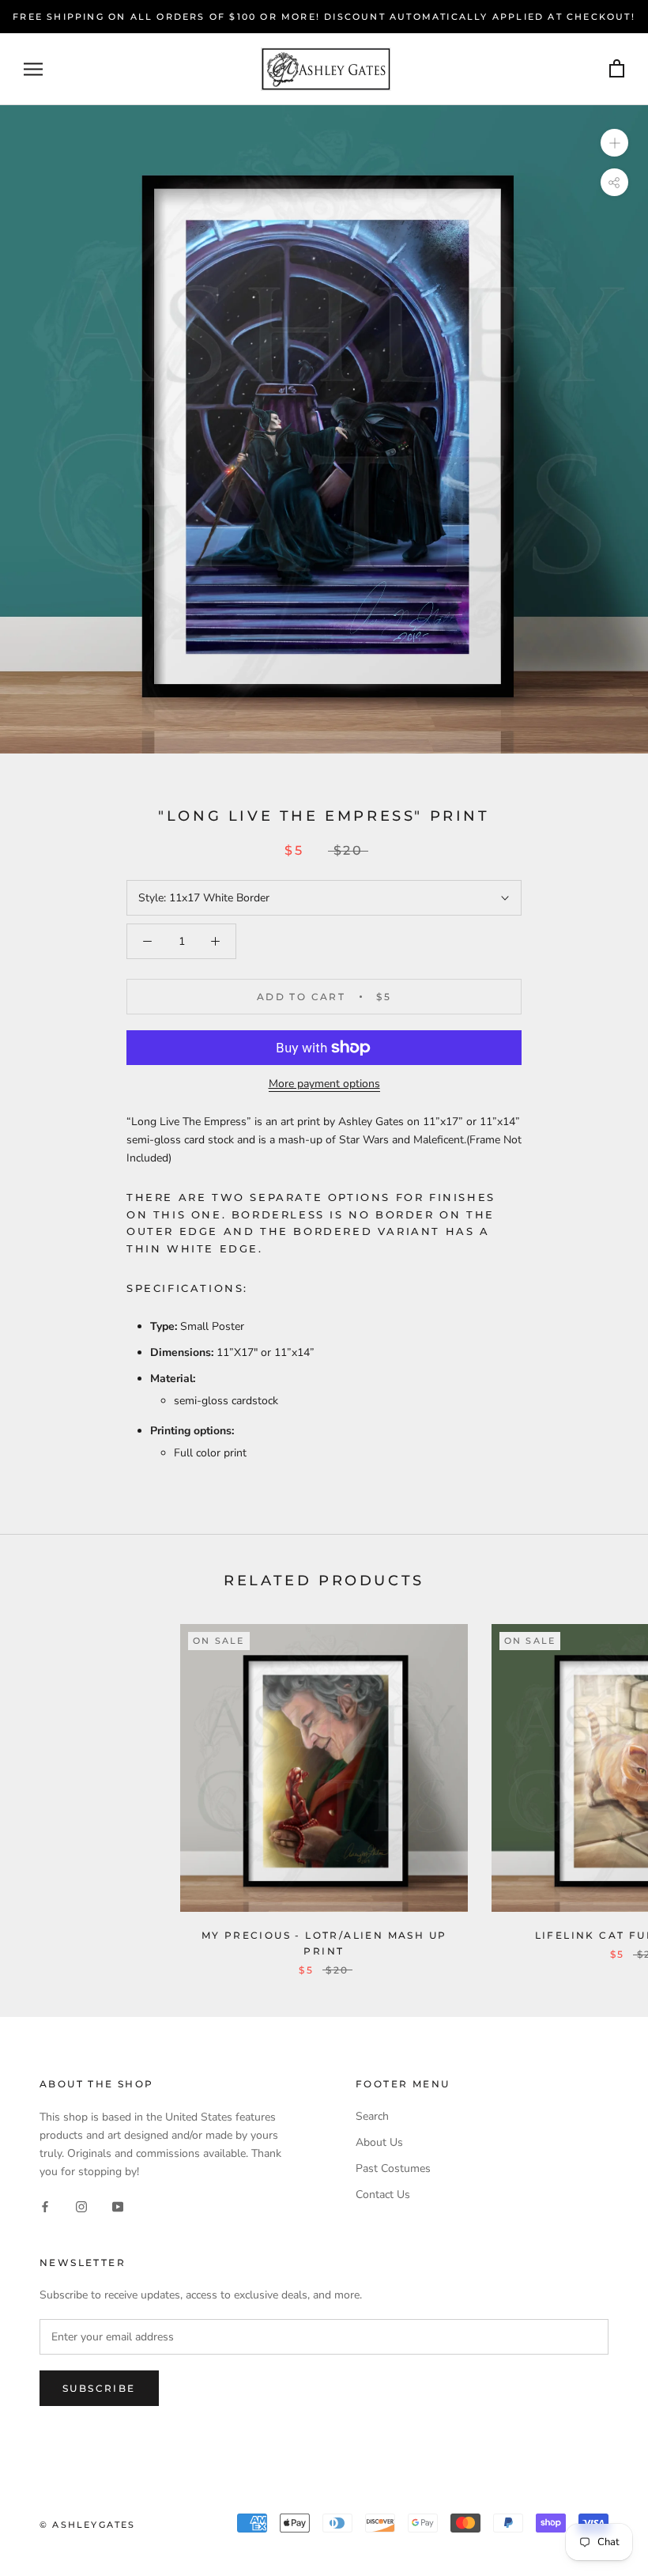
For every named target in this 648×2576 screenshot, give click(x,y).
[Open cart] (617, 69)
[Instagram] (81, 2206)
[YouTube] (118, 2206)
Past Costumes (393, 2168)
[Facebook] (45, 2206)
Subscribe (99, 2388)
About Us (379, 2142)
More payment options (324, 1084)
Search (372, 2116)
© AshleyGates (88, 2525)
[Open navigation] (33, 69)
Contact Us (383, 2195)
